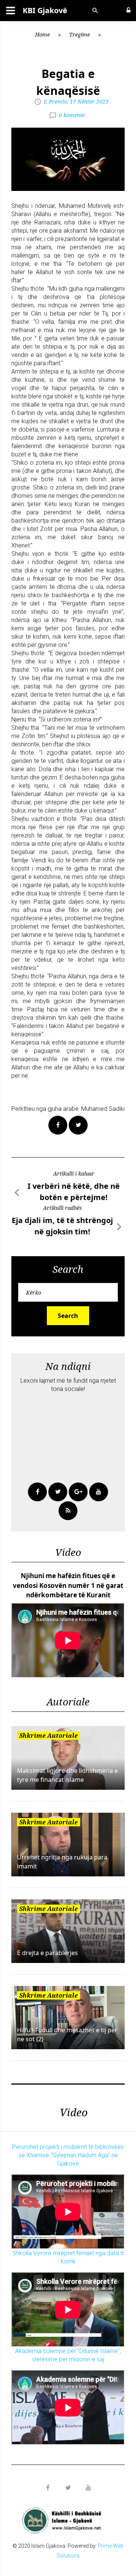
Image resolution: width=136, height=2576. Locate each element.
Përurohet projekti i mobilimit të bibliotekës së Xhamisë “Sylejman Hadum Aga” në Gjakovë (68, 2155)
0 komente (72, 115)
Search (68, 1316)
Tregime (80, 34)
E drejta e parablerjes (47, 1953)
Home (42, 34)
